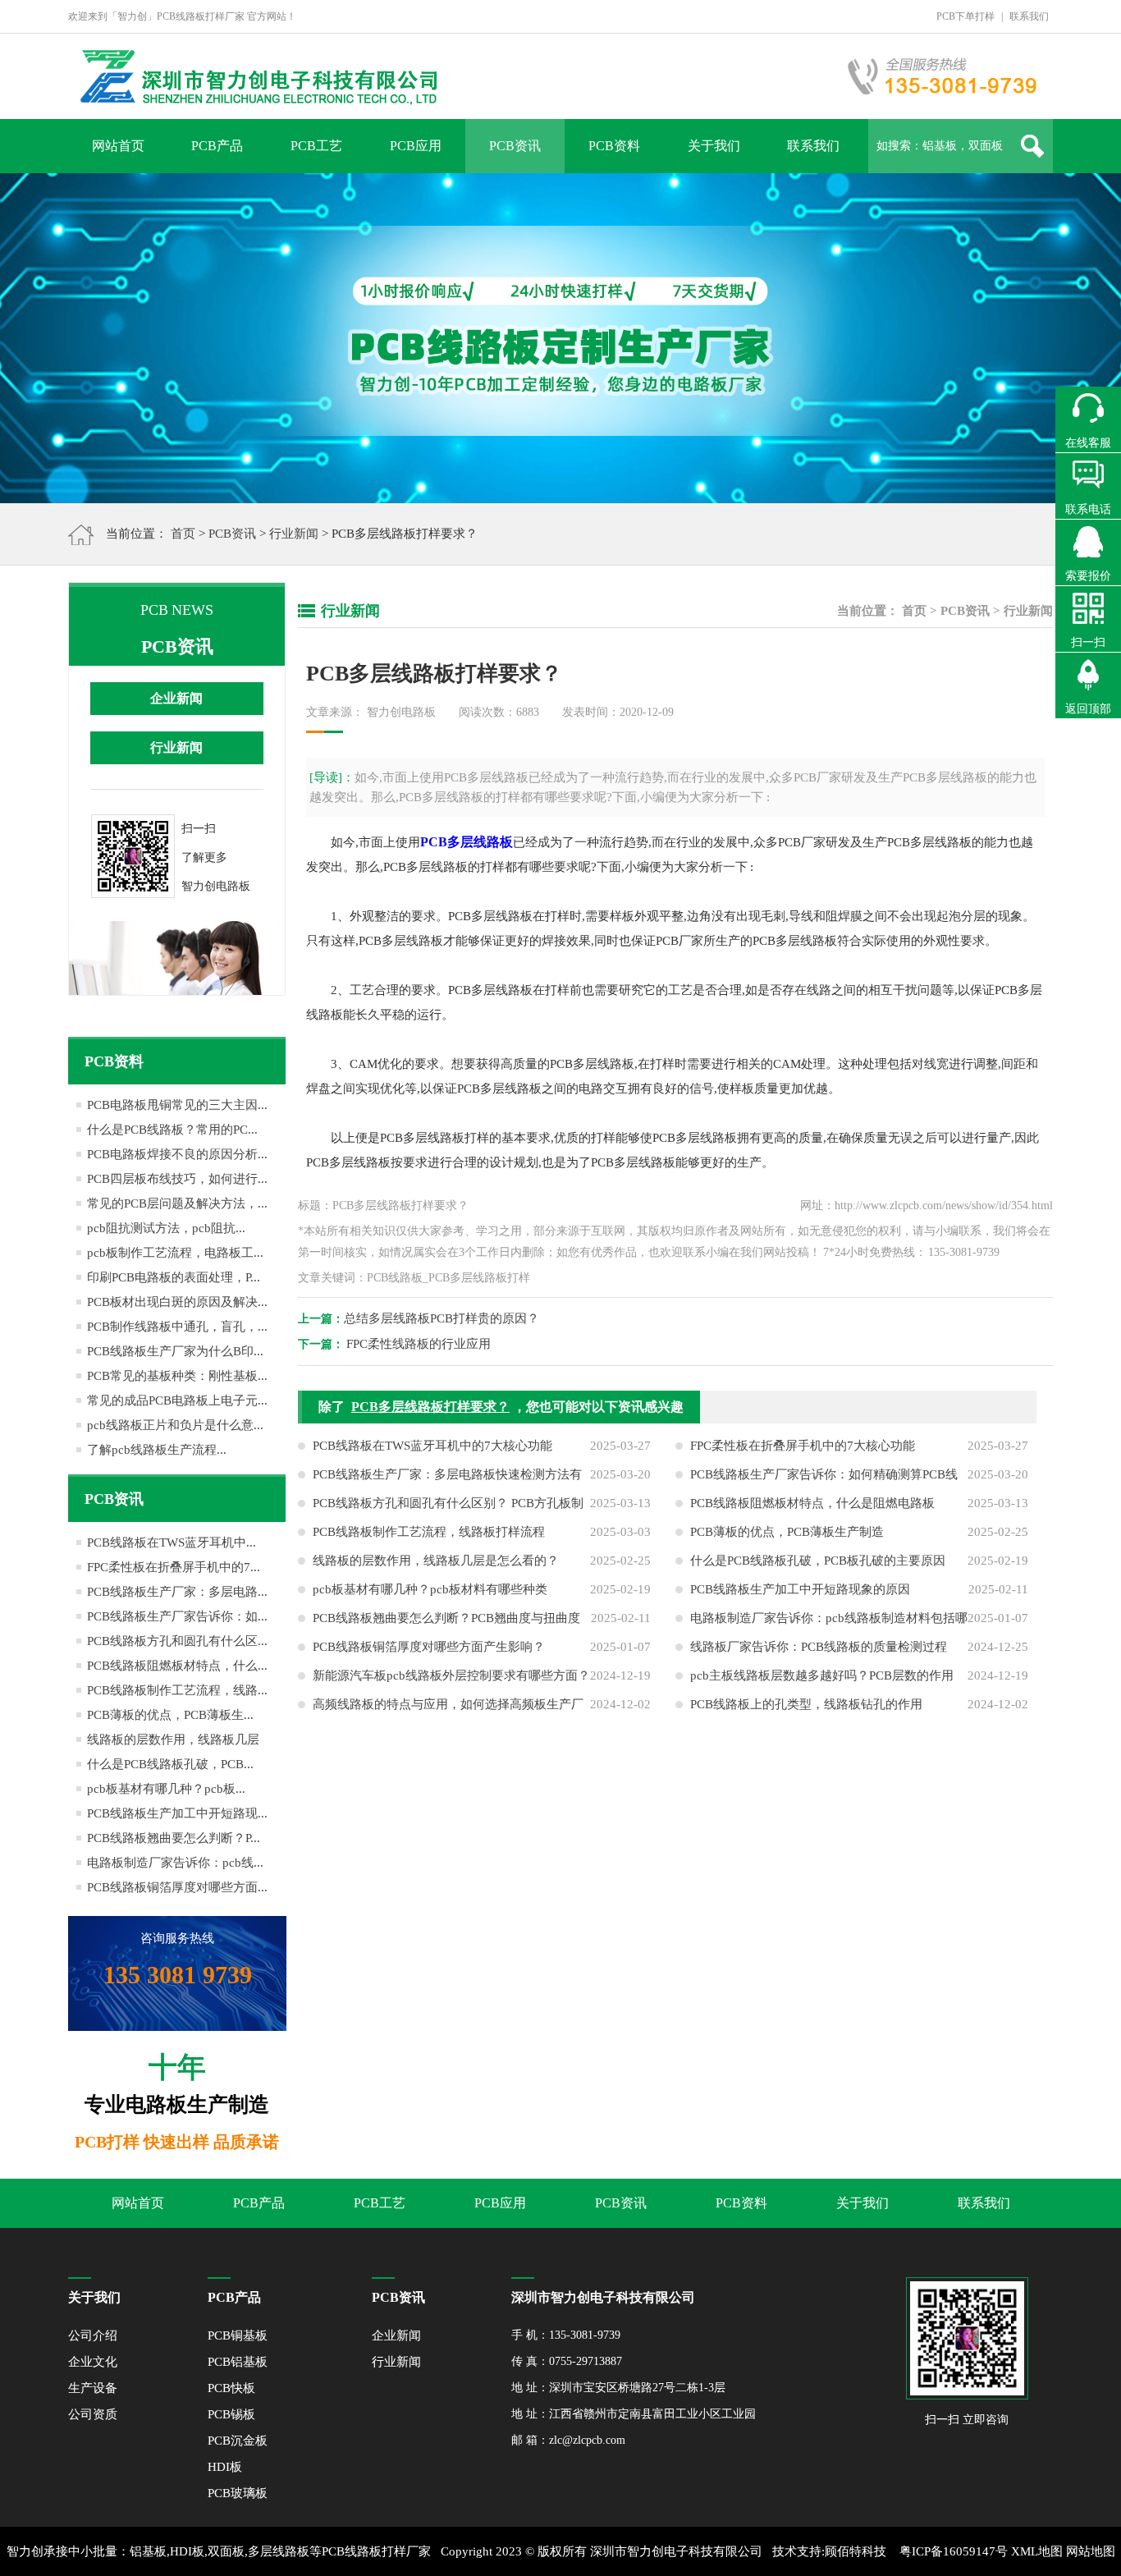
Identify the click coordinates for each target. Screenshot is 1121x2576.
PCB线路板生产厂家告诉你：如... (177, 1616)
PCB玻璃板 (238, 2493)
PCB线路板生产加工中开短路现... (177, 1813)
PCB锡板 (231, 2414)
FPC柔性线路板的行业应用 (419, 1344)
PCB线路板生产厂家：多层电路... (177, 1592)
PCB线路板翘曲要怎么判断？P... (174, 1838)
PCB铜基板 (238, 2335)
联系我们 (1029, 16)
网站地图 (1091, 2551)
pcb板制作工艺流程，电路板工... (175, 1253)
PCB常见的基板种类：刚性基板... (177, 1376)
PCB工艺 (316, 146)
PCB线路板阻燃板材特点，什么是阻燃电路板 (812, 1503)
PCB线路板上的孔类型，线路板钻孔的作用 (806, 1704)
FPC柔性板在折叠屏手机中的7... (174, 1567)
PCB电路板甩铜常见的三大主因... (177, 1105)
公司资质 (93, 2414)
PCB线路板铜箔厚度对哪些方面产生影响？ (429, 1647)
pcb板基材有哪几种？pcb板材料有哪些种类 (430, 1589)
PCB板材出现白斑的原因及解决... (177, 1302)
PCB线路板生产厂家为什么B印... (175, 1351)
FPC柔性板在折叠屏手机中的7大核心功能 (803, 1446)
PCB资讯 (515, 146)
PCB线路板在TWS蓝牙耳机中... (172, 1542)
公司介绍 (93, 2335)
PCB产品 (217, 146)
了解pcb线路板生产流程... (157, 1450)
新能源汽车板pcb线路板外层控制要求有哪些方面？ (451, 1675)
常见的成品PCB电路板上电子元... (177, 1400)
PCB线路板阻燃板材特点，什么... (177, 1666)
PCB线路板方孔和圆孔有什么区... (177, 1641)
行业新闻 (294, 534)
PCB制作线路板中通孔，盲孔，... (177, 1327)
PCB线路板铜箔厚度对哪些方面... (177, 1887)
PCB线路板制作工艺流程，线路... (177, 1690)
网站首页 (118, 146)
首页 (183, 534)
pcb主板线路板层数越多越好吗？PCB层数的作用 (822, 1675)
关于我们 (714, 146)
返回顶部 (1088, 709)
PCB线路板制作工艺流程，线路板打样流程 (429, 1532)
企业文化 (93, 2362)
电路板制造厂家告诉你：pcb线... (175, 1863)
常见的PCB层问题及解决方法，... (177, 1203)
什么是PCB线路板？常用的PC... (172, 1130)
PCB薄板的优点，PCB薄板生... (170, 1715)
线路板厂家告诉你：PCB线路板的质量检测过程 (819, 1647)
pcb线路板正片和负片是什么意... (175, 1425)
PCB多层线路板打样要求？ (430, 1407)
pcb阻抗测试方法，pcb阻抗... (166, 1228)
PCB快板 (231, 2388)
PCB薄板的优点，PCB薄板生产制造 (787, 1532)
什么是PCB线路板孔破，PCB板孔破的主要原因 (818, 1561)
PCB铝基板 (238, 2362)
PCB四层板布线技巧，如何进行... (177, 1179)
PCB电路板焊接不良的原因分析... (177, 1154)
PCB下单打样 (965, 16)
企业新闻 (176, 698)
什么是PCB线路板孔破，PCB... (170, 1764)
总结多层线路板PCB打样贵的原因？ (442, 1318)
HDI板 (225, 2467)
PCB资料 (614, 146)
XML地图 (1037, 2551)
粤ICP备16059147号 (954, 2551)
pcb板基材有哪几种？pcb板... (166, 1789)
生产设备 (93, 2388)
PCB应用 (416, 146)
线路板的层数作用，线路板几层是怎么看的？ (436, 1561)
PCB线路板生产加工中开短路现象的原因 (800, 1589)
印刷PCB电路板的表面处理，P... (174, 1277)
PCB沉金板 (238, 2441)
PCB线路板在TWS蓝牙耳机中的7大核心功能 (432, 1446)
